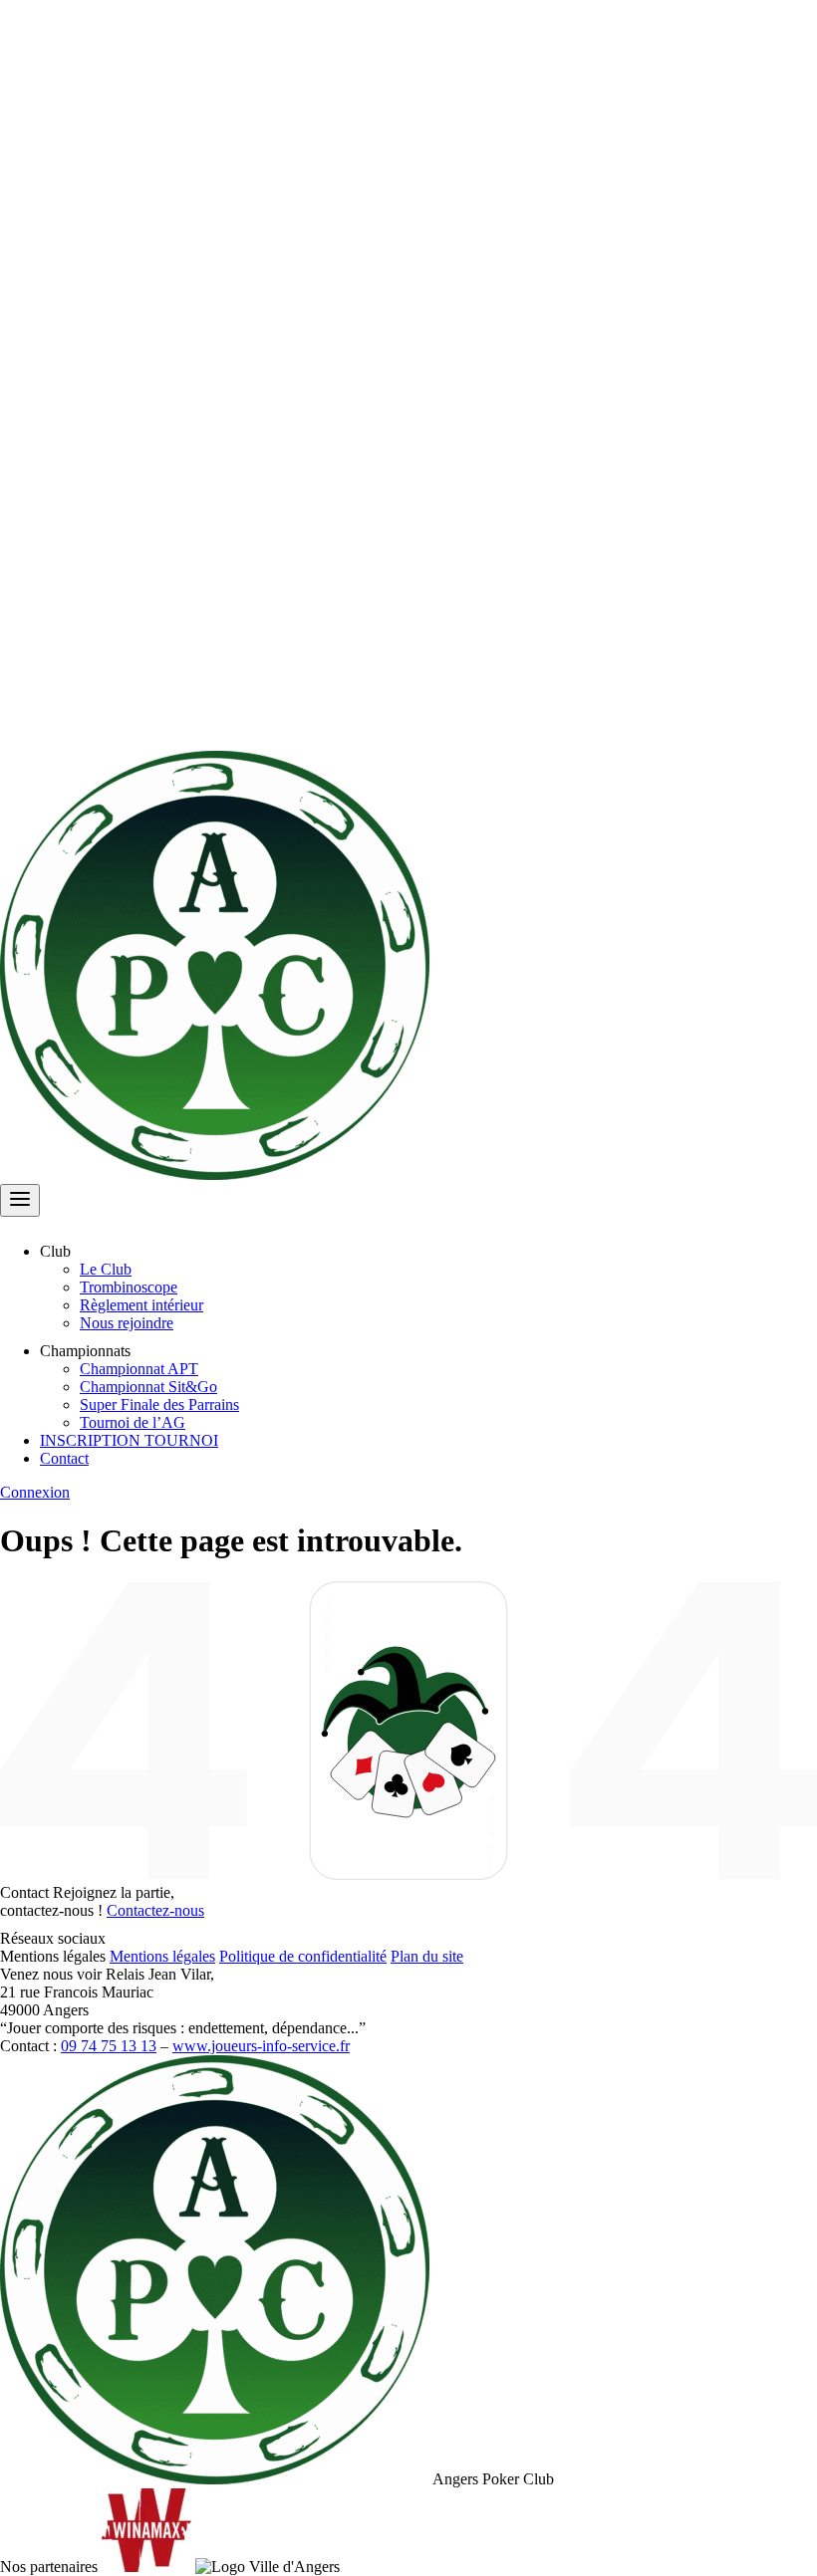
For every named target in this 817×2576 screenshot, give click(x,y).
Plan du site (427, 1956)
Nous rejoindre (127, 1323)
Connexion (35, 1492)
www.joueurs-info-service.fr (261, 2046)
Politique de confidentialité (303, 1956)
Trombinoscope (129, 1287)
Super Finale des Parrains (159, 1405)
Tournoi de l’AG (133, 1422)
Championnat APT (139, 1369)
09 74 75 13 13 (109, 2046)
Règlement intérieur (141, 1305)
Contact (64, 1458)
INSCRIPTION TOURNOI (129, 1440)
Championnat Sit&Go (148, 1387)
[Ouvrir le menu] (20, 1200)
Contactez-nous (155, 1910)
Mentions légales (162, 1956)
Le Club (106, 1269)
